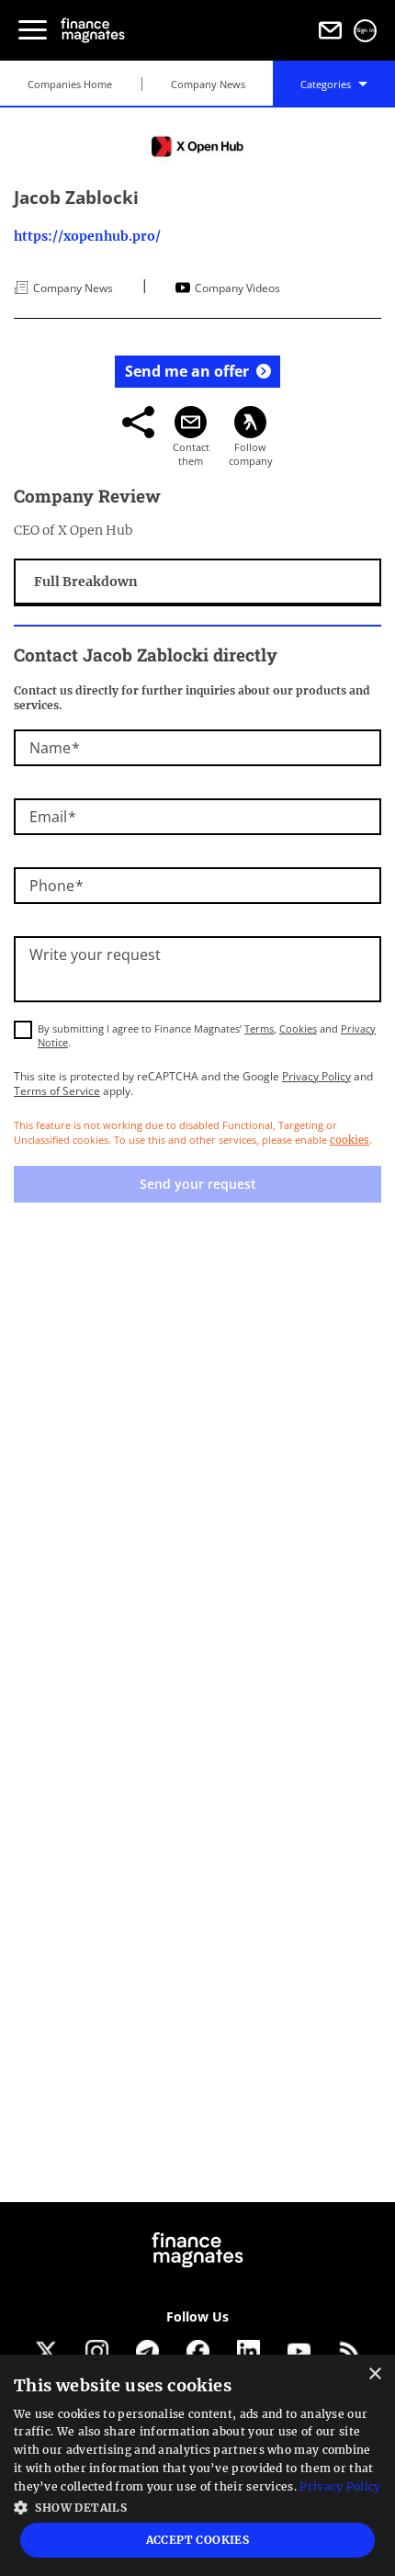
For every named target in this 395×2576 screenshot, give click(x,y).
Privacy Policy (316, 1076)
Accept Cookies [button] (198, 2540)
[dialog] (197, 2465)
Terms (259, 1028)
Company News (208, 84)
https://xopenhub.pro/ (87, 236)
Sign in (366, 30)
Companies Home (70, 84)
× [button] (374, 2374)
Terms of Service (57, 1091)
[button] (197, 2506)
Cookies (298, 1028)
